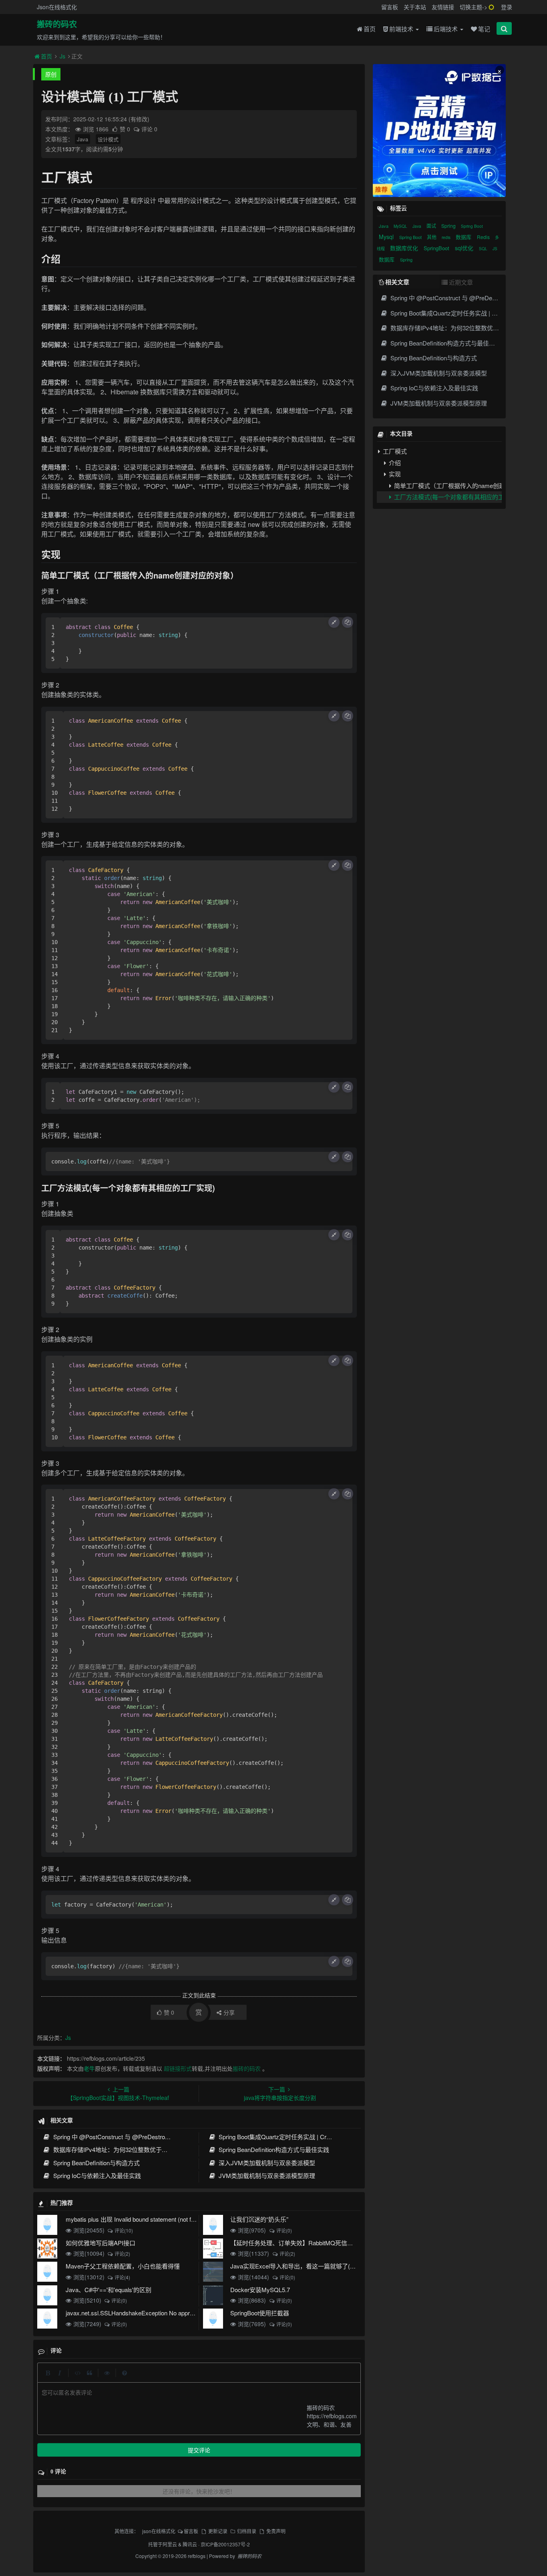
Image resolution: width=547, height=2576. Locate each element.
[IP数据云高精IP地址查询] (439, 131)
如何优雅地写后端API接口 (101, 2243)
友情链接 (443, 7)
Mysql (387, 237)
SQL (484, 249)
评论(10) (124, 2230)
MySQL (401, 226)
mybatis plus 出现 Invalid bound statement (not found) (136, 2219)
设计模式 (108, 139)
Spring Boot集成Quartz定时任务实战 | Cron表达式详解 (290, 2137)
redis (447, 237)
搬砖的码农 (57, 24)
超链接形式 (178, 2068)
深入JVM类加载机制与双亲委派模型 (266, 2163)
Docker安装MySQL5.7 (260, 2290)
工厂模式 (394, 451)
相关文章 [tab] (397, 282)
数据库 (464, 237)
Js (62, 56)
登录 (507, 7)
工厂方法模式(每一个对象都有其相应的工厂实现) (447, 497)
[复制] (348, 622)
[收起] (334, 622)
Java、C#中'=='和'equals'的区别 (109, 2290)
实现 (394, 474)
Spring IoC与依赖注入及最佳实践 (96, 2175)
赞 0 (126, 129)
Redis (484, 237)
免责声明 (276, 2531)
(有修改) (139, 119)
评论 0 (149, 129)
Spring (449, 226)
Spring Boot (472, 226)
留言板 (390, 7)
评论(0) (284, 2230)
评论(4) (122, 2277)
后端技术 (446, 29)
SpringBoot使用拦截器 (260, 2313)
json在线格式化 (159, 2531)
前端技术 (402, 29)
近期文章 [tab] (461, 282)
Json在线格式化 (57, 7)
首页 (370, 29)
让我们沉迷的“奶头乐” (259, 2219)
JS (495, 249)
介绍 (394, 463)
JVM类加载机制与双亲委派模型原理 (266, 2175)
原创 (51, 74)
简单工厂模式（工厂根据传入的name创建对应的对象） (447, 485)
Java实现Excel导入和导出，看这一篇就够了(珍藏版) (300, 2266)
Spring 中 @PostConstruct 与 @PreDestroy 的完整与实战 (129, 2137)
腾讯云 (190, 2544)
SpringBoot (437, 248)
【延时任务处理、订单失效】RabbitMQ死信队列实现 (301, 2243)
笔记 (484, 29)
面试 (432, 226)
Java (82, 139)
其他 (432, 237)
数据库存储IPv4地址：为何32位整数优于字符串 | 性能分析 (130, 2149)
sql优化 (465, 248)
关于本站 (415, 7)
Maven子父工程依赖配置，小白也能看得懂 (123, 2266)
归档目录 (247, 2531)
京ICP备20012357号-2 (225, 2544)
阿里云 (170, 2544)
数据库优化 (405, 248)
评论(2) (122, 2253)
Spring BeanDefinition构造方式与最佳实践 (273, 2149)
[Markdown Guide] (125, 2373)
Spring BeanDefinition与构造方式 (96, 2163)
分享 (229, 2012)
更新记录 (218, 2531)
